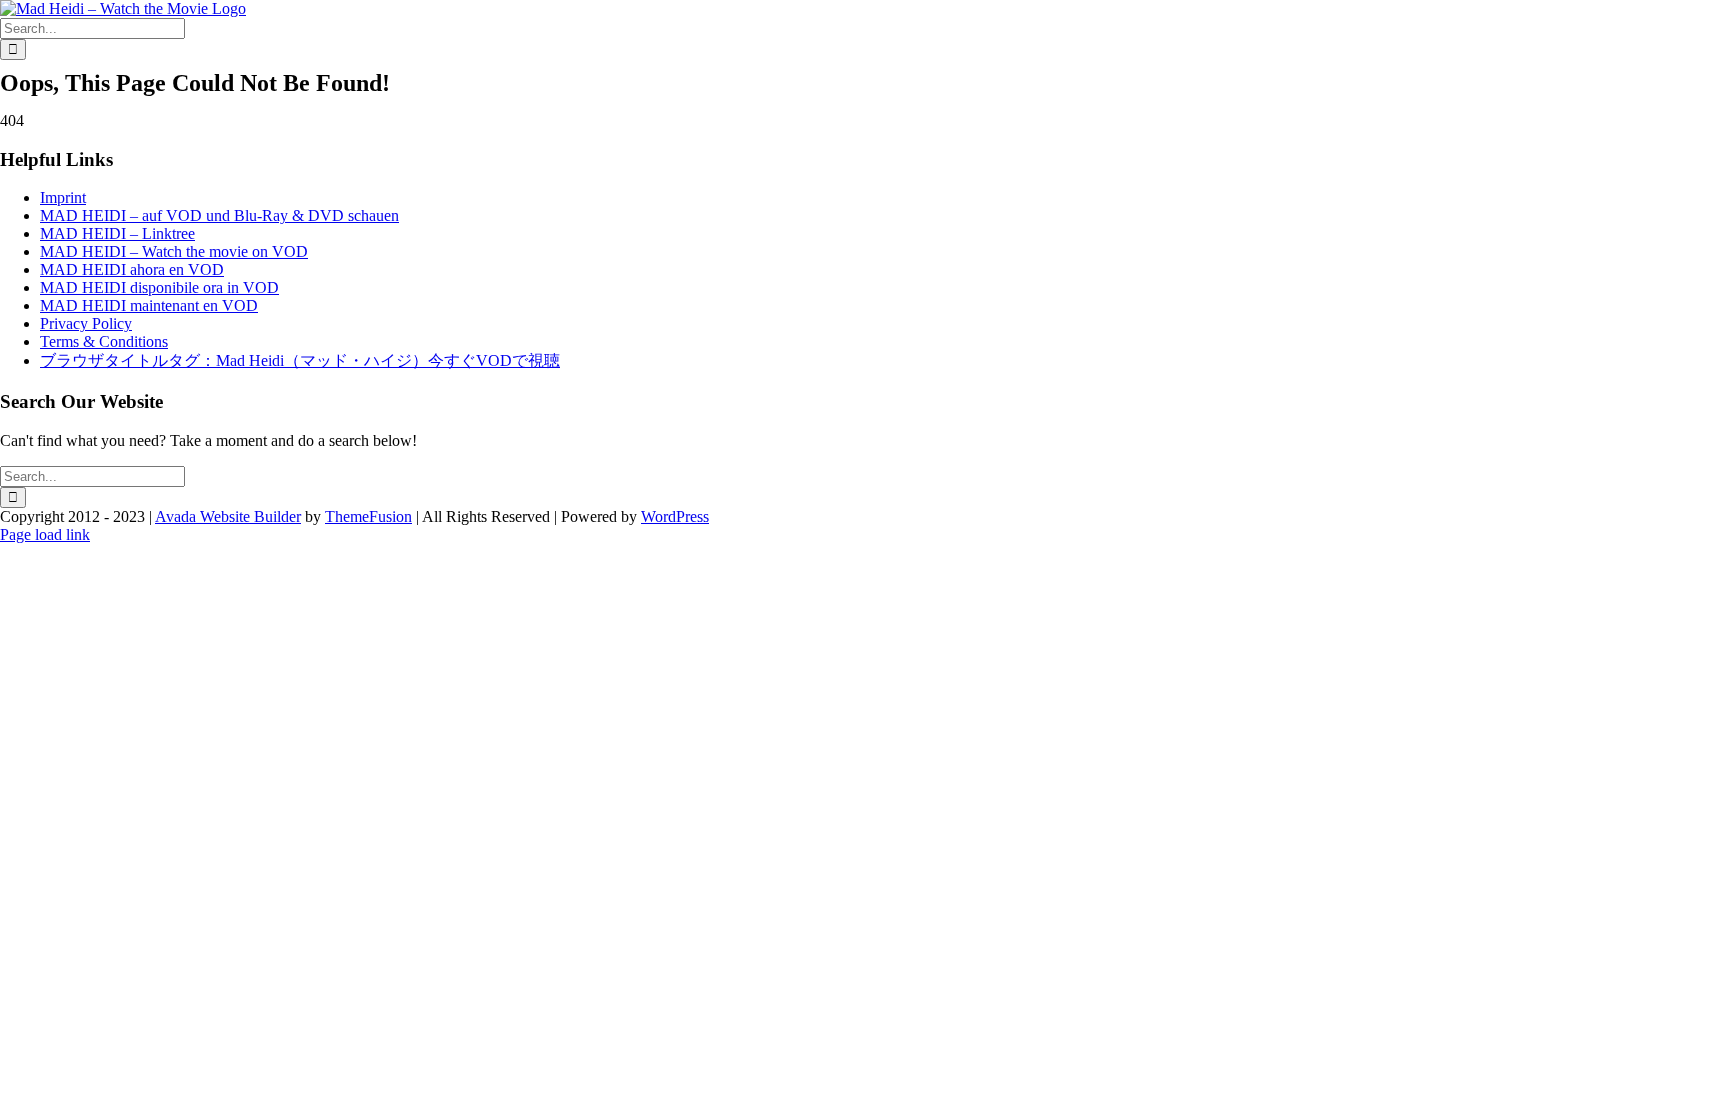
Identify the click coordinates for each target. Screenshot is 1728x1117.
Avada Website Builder (228, 516)
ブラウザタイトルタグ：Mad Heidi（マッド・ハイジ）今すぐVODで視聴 (300, 360)
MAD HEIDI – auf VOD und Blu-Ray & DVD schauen (219, 215)
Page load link (45, 534)
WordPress (675, 516)
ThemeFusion (368, 516)
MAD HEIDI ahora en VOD (132, 269)
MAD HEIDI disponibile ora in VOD (159, 287)
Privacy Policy (86, 323)
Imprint (63, 197)
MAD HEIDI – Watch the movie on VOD (174, 251)
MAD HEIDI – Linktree (117, 233)
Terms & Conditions (104, 341)
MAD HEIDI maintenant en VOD (149, 305)
